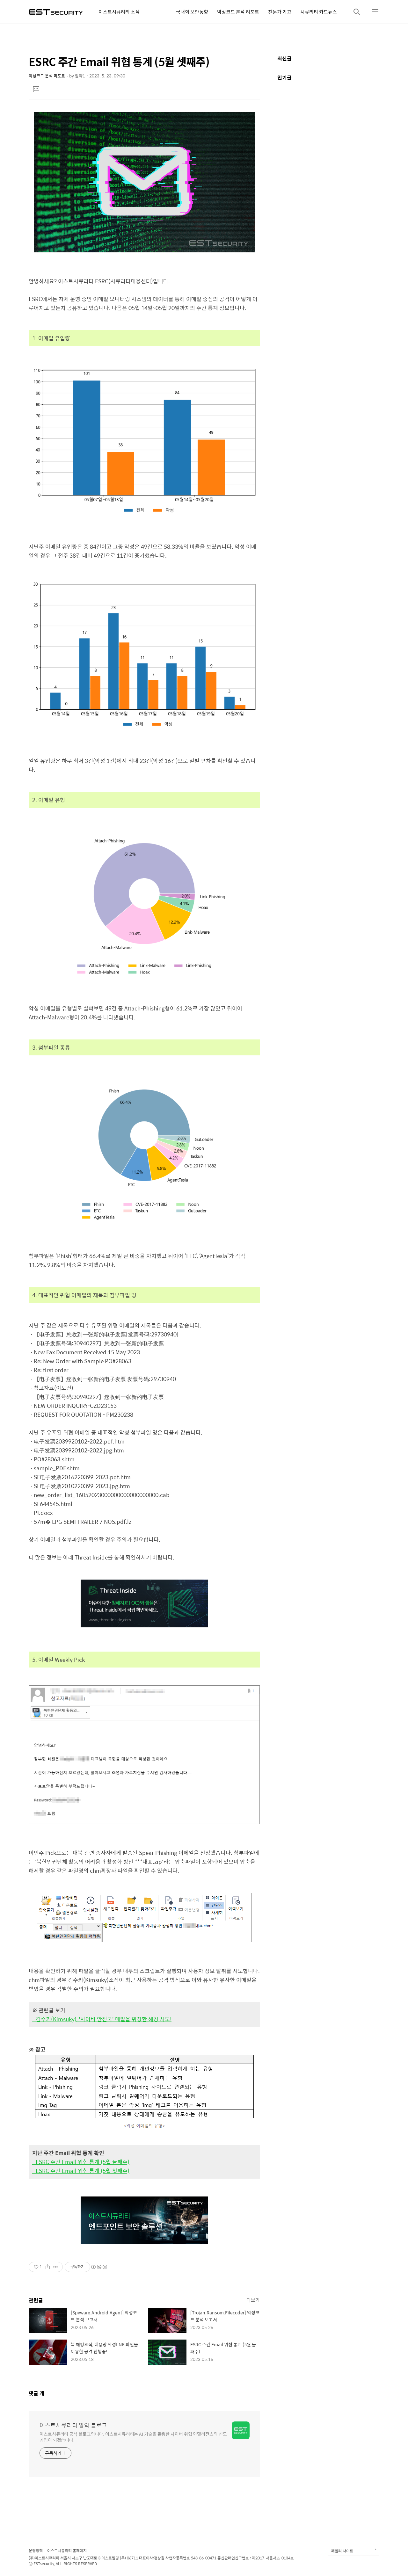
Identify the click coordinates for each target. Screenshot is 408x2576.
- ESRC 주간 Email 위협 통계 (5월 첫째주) (81, 2171)
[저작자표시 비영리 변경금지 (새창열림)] (99, 2267)
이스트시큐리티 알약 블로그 (73, 2425)
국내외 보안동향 (192, 12)
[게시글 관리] (56, 2267)
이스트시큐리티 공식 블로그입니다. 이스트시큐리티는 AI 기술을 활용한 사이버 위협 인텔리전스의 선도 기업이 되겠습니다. (133, 2437)
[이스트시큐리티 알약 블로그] (56, 11)
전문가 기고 (280, 12)
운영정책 (36, 2551)
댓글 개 (36, 2393)
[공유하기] (48, 2267)
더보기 (253, 2300)
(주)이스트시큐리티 (44, 2558)
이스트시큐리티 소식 (119, 12)
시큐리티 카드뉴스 (319, 12)
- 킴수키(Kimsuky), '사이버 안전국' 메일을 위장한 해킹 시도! (102, 2019)
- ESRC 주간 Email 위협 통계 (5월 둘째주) (81, 2162)
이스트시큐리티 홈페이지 (67, 2551)
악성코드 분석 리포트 (238, 12)
